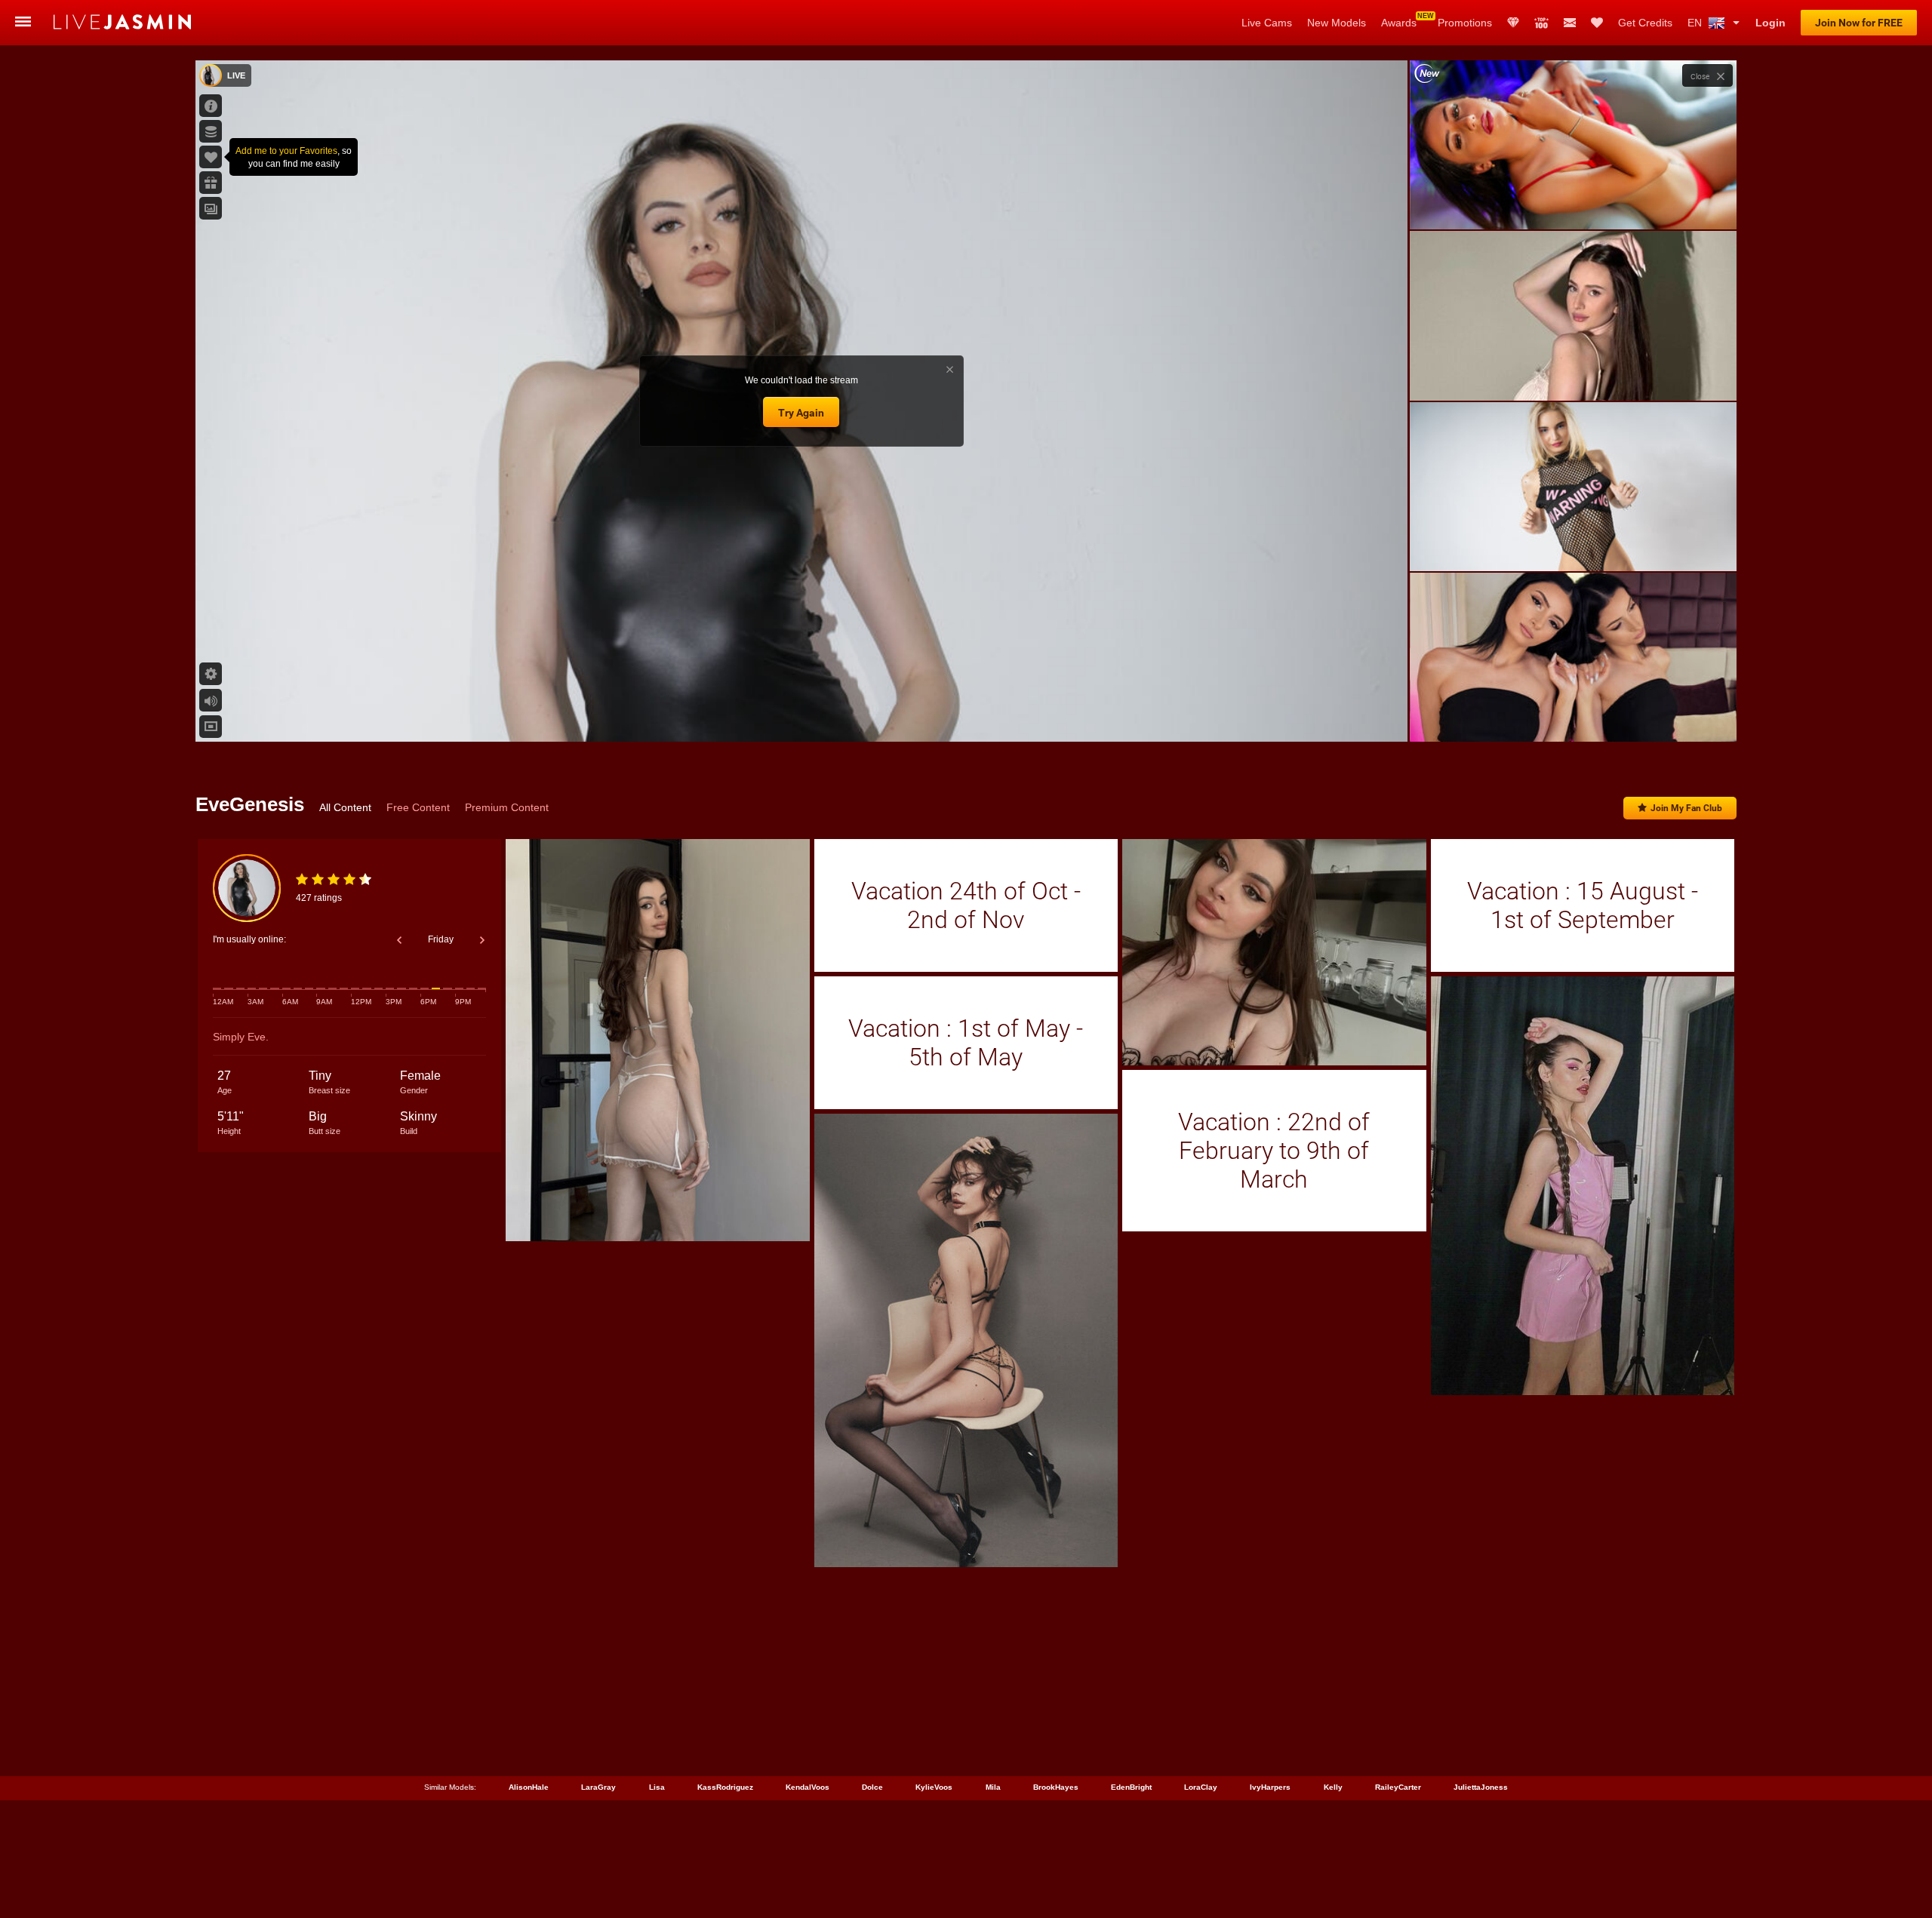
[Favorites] (1597, 23)
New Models (1337, 23)
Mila (993, 1787)
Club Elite (1513, 23)
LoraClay (1201, 1787)
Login (1770, 23)
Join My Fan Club (1686, 808)
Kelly (1333, 1787)
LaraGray (598, 1787)
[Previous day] (399, 940)
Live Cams (1267, 23)
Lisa (657, 1787)
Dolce (872, 1787)
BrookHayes (1056, 1787)
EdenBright (1131, 1787)
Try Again (801, 413)
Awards (1399, 23)
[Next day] (482, 940)
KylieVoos (934, 1787)
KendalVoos (808, 1787)
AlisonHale (529, 1787)
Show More (1573, 716)
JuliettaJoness (1481, 1787)
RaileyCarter (1398, 1787)
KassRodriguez (725, 1787)
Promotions (1465, 23)
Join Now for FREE (1859, 23)
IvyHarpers (1270, 1787)
